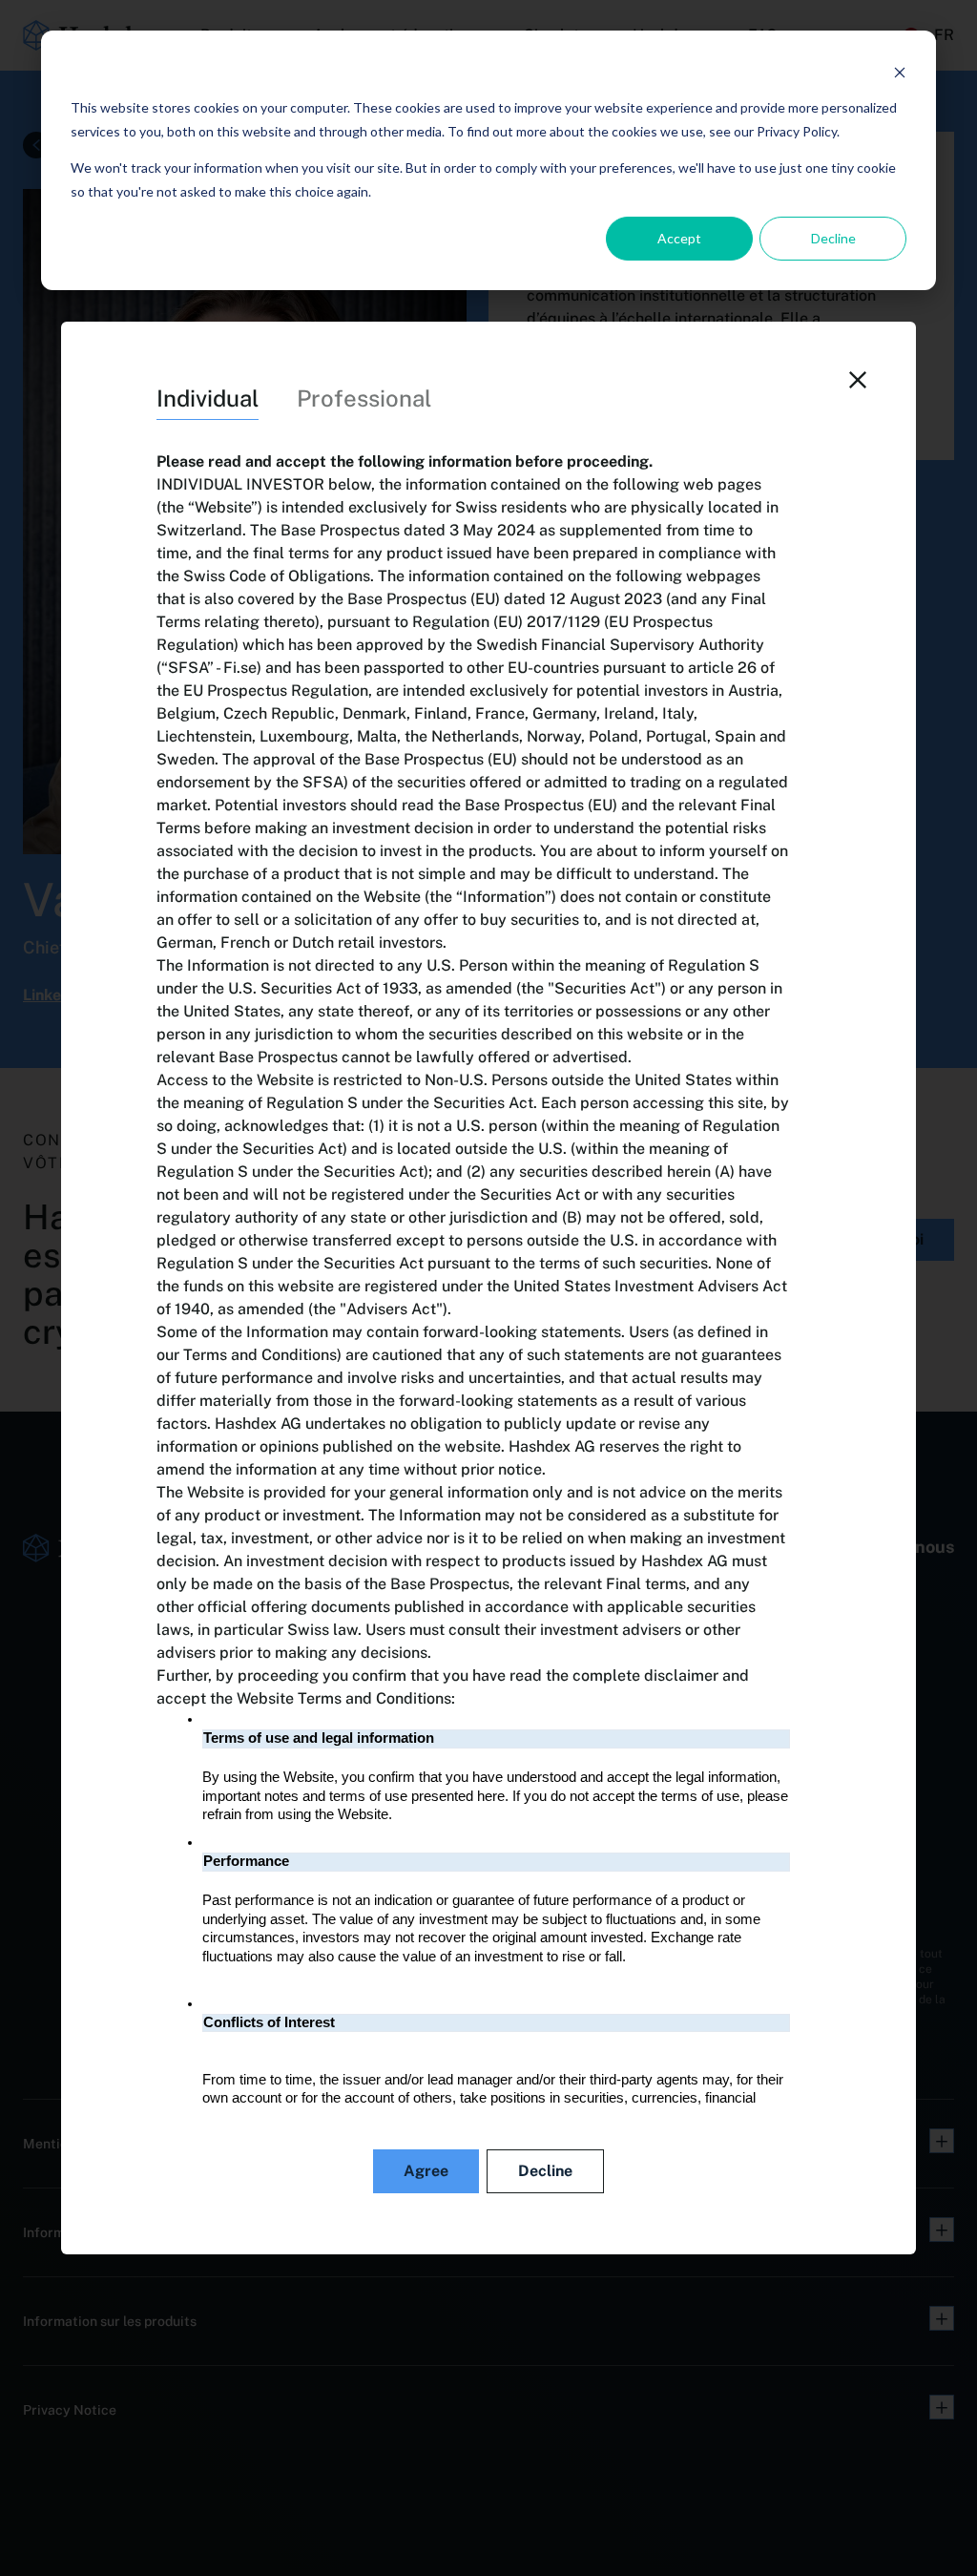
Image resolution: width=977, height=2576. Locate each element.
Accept (679, 238)
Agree (426, 2171)
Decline (833, 238)
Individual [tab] (208, 398)
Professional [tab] (364, 398)
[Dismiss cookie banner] (900, 72)
